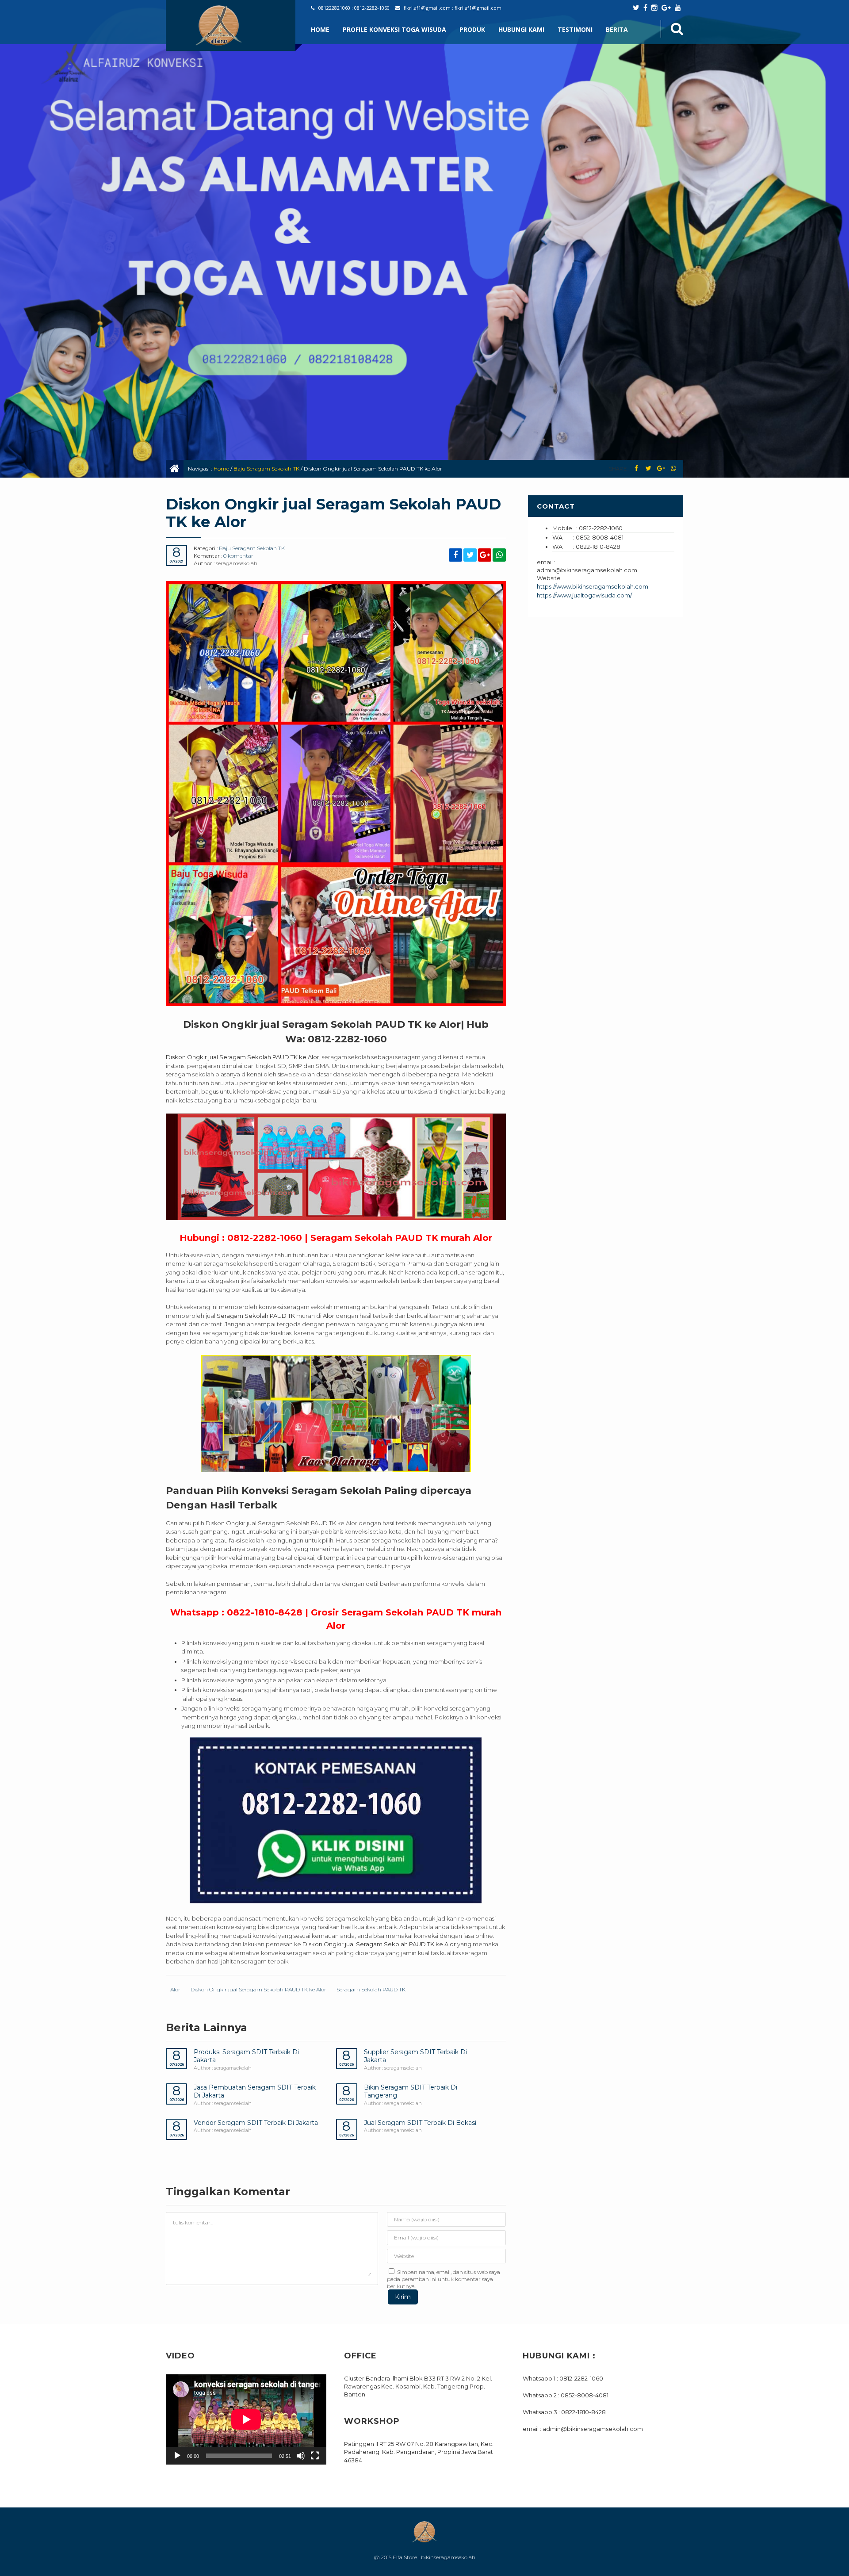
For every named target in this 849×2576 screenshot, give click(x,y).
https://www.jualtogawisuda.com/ (584, 595)
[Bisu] (301, 2456)
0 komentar (238, 556)
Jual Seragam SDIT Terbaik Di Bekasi (420, 2123)
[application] (246, 2419)
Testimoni (575, 29)
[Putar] (177, 2456)
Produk (472, 29)
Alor (175, 1989)
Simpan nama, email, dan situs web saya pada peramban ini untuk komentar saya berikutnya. (444, 2279)
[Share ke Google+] (661, 469)
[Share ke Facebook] (636, 469)
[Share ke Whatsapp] (673, 469)
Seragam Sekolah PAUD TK (371, 1989)
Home (320, 29)
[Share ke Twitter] (648, 469)
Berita (617, 29)
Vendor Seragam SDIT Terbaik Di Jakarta (256, 2123)
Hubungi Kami (521, 29)
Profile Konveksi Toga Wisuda (394, 29)
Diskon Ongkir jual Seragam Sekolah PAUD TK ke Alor (258, 1989)
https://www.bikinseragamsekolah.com (593, 586)
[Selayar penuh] (315, 2456)
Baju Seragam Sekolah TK (266, 469)
